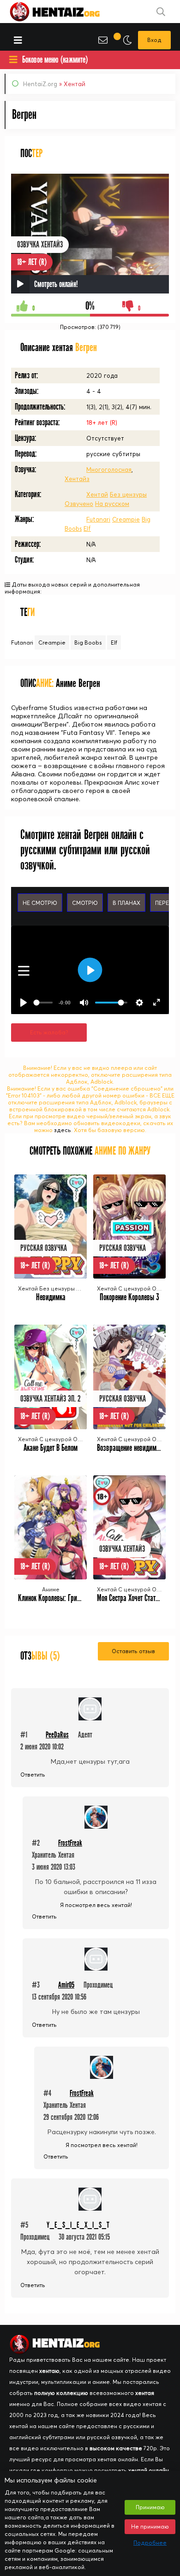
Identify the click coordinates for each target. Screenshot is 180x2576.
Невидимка (51, 1297)
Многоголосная (109, 469)
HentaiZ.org (40, 84)
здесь (63, 1130)
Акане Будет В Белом (51, 1448)
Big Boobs (88, 643)
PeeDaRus (57, 1735)
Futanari (98, 519)
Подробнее (150, 2543)
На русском (112, 504)
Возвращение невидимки (130, 1448)
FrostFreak (70, 1843)
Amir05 (66, 1985)
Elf (87, 528)
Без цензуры (128, 494)
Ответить (33, 1775)
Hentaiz (65, 12)
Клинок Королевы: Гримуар (54, 1598)
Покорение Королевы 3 (129, 1297)
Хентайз (77, 479)
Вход (154, 40)
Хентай (97, 494)
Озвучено (79, 504)
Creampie (126, 519)
